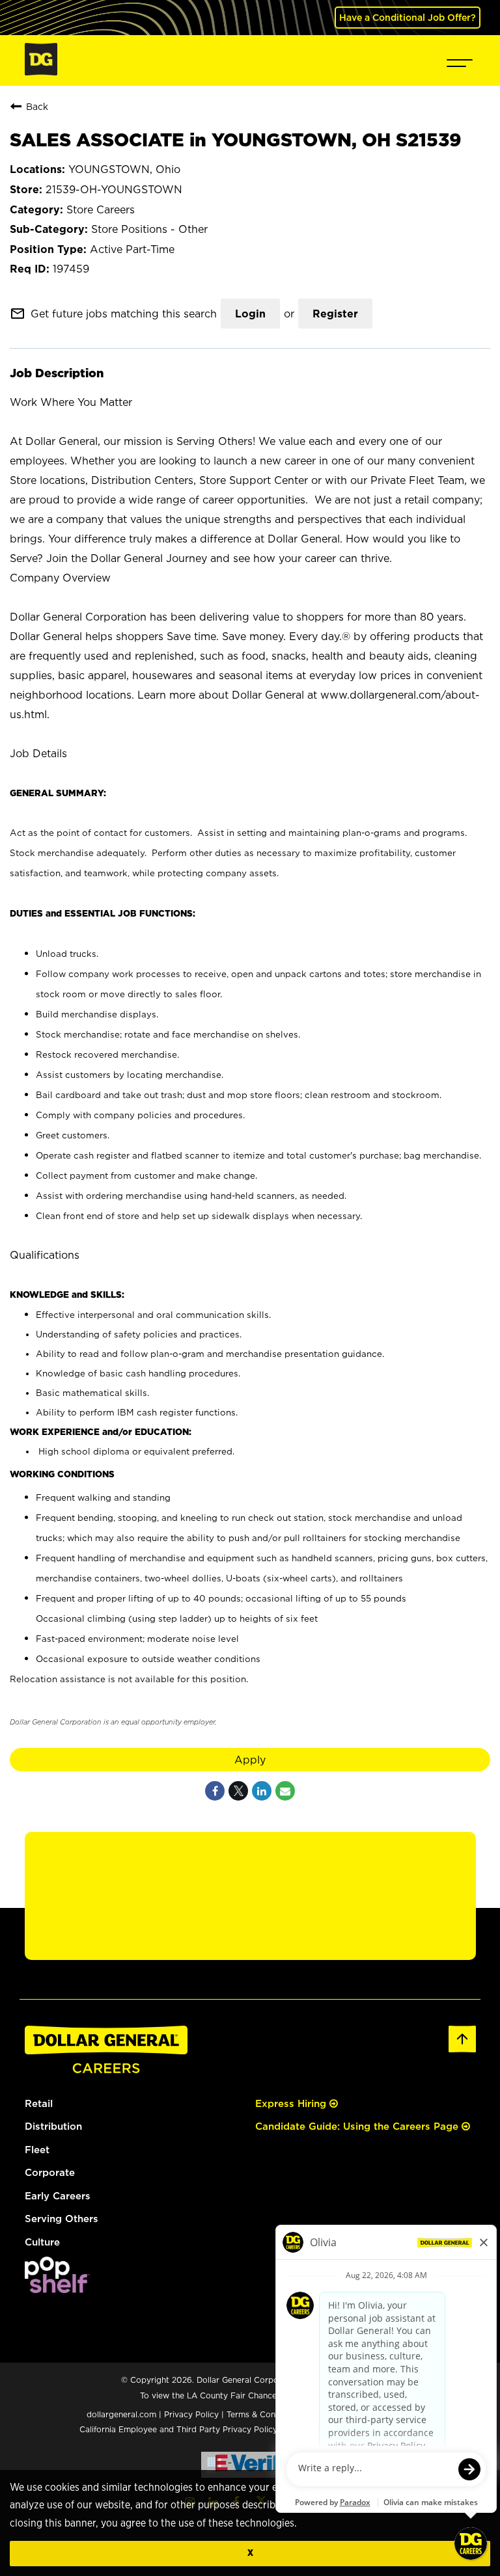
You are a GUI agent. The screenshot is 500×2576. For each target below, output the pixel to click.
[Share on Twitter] (238, 1791)
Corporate (50, 2172)
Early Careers (58, 2196)
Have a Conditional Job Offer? (408, 17)
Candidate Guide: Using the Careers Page (358, 2126)
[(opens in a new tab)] (57, 2289)
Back (37, 106)
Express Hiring (292, 2103)
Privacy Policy (191, 2414)
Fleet (37, 2150)
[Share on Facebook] (215, 1791)
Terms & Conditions (264, 2414)
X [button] (250, 2553)
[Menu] (460, 60)
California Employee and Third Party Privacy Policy (180, 2429)
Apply (250, 1760)
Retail (39, 2103)
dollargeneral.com (121, 2414)
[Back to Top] (462, 2050)
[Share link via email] (285, 1791)
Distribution (53, 2126)
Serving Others (62, 2219)
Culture (42, 2242)
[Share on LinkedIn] (262, 1791)
